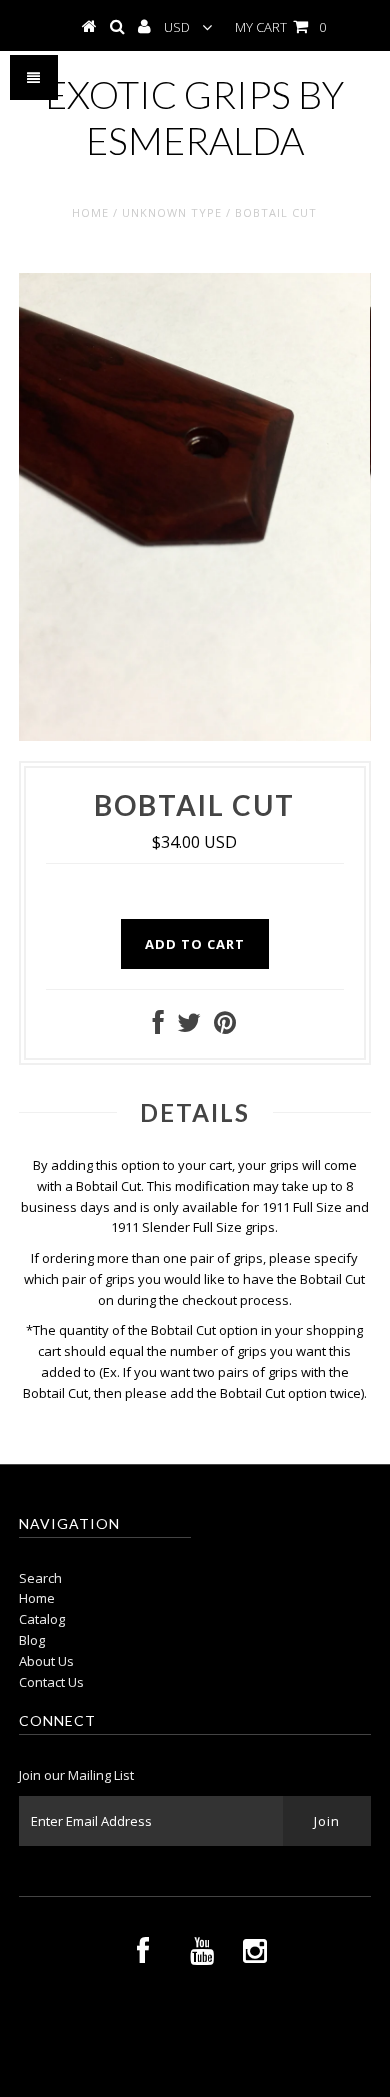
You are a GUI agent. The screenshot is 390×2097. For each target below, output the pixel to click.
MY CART (280, 27)
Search (40, 1578)
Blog (32, 1640)
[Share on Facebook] (158, 1027)
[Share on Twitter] (189, 1027)
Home (90, 212)
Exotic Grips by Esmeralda (194, 117)
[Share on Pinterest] (225, 1027)
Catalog (42, 1619)
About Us (46, 1661)
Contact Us (51, 1682)
